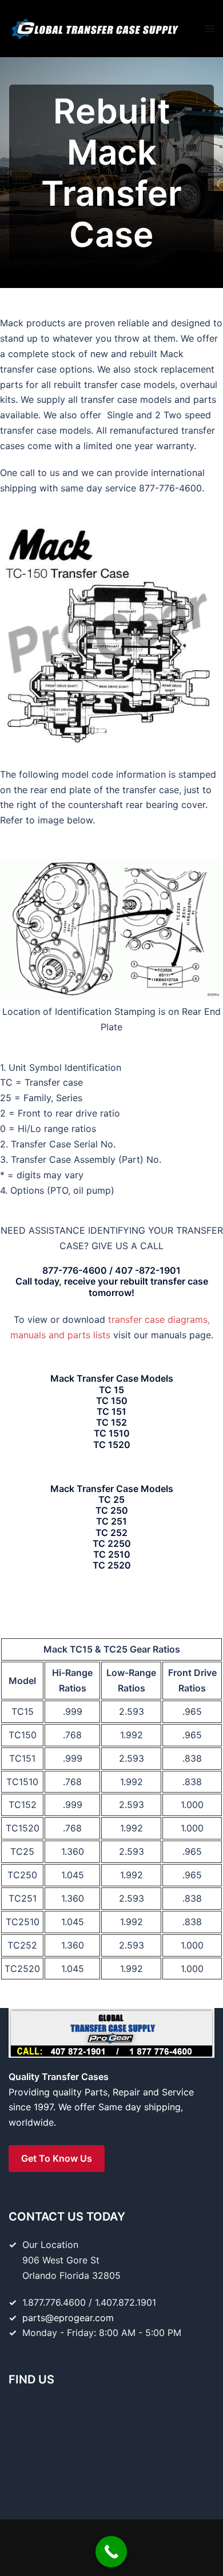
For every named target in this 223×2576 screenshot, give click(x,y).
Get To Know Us (57, 2158)
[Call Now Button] (111, 2552)
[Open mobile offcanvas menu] (210, 29)
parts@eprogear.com (68, 2318)
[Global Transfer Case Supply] (94, 27)
